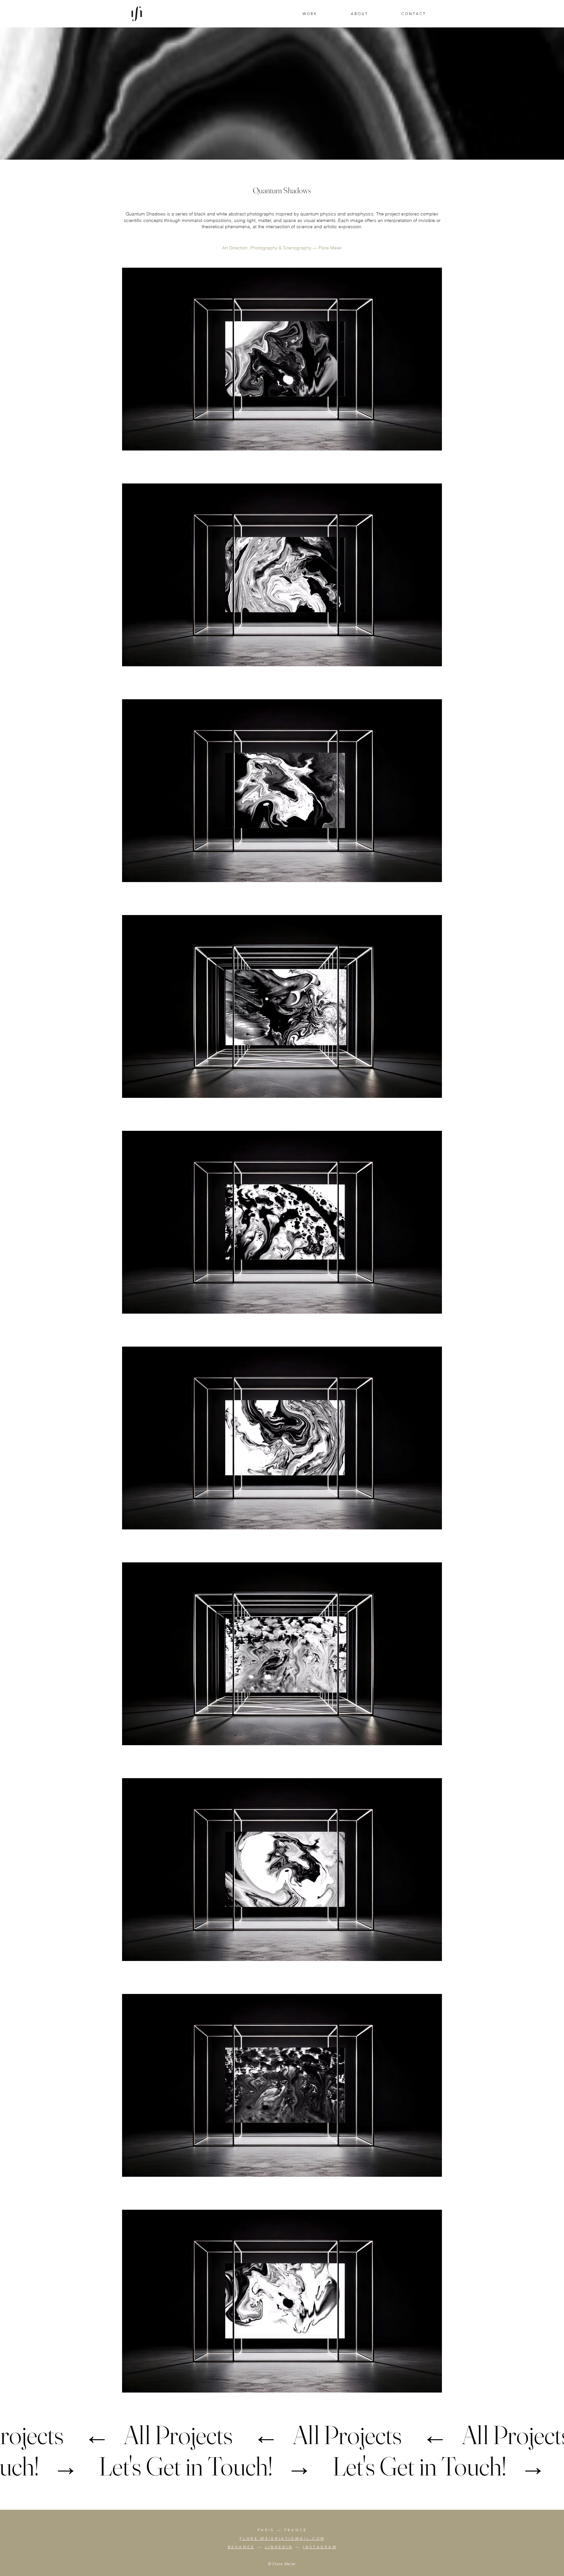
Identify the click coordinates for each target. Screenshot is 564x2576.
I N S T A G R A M (319, 2547)
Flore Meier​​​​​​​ (330, 248)
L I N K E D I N (279, 2547)
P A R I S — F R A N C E (282, 2530)
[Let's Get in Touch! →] (282, 2466)
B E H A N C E (241, 2547)
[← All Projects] (282, 2435)
